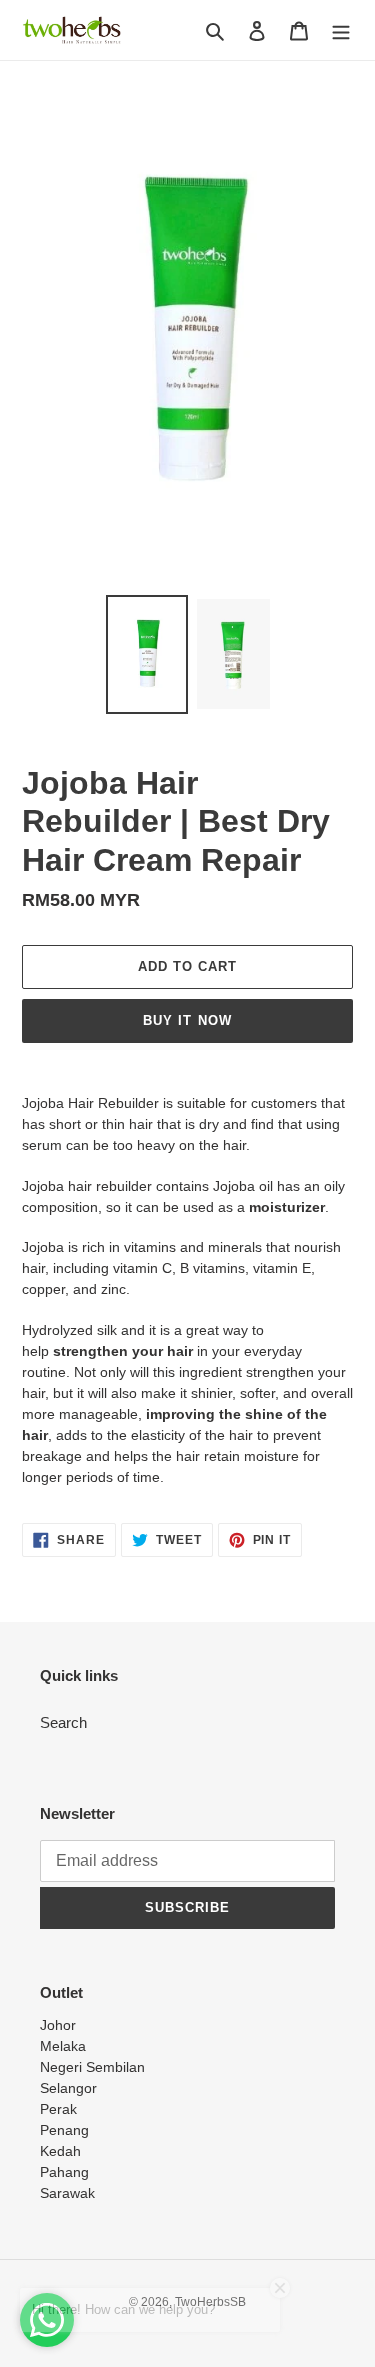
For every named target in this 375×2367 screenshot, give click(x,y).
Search (63, 1722)
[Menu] (341, 30)
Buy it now (187, 1020)
